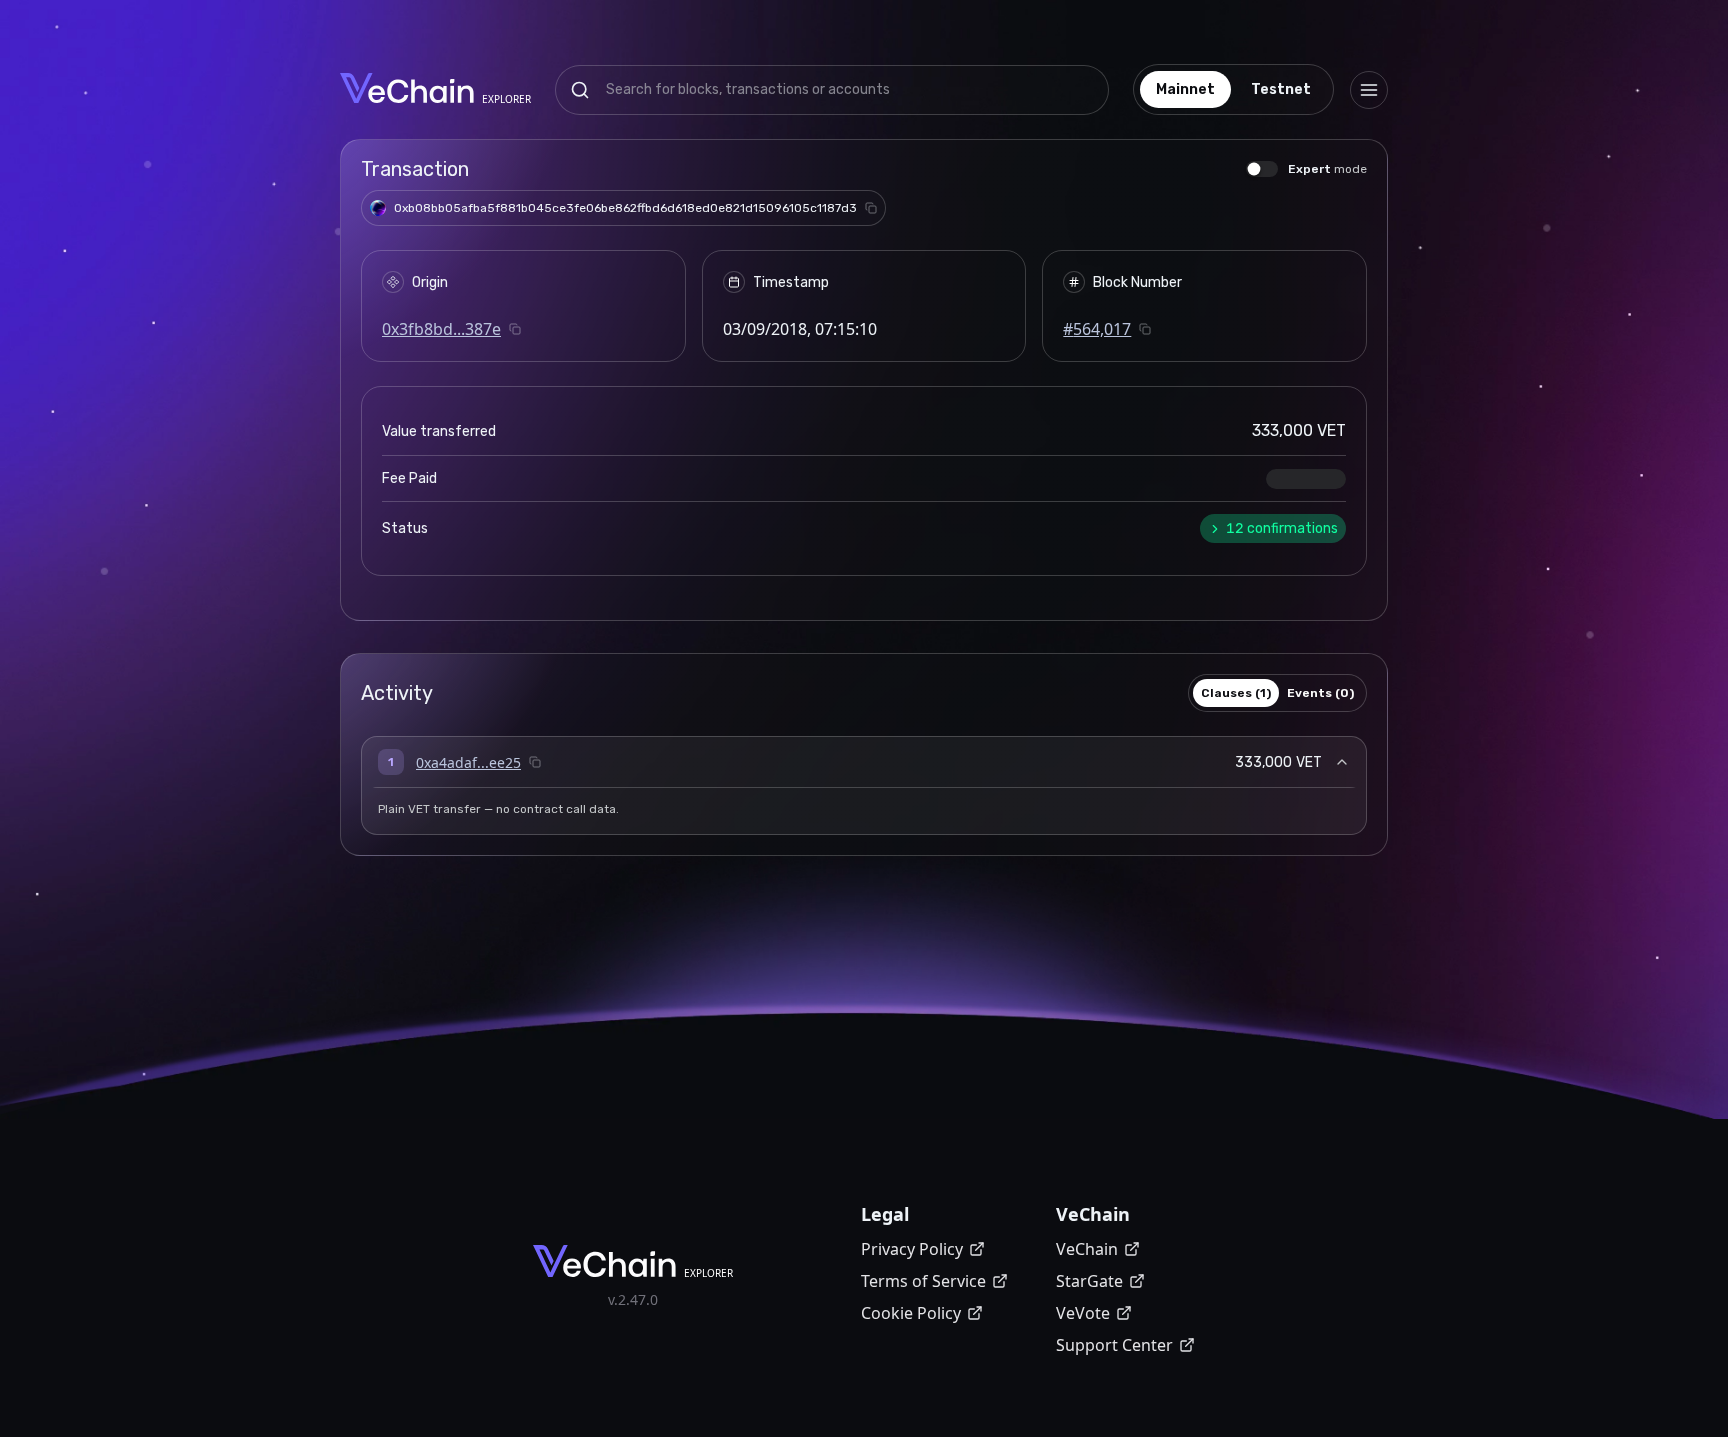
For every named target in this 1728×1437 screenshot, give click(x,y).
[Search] (580, 90)
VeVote (1083, 1313)
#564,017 (1097, 329)
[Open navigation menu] (1369, 90)
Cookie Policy (911, 1313)
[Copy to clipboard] (871, 208)
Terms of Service (923, 1281)
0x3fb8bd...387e (441, 329)
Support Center (1114, 1345)
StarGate (1089, 1281)
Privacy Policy (912, 1249)
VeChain (1087, 1249)
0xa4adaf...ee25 (468, 762)
